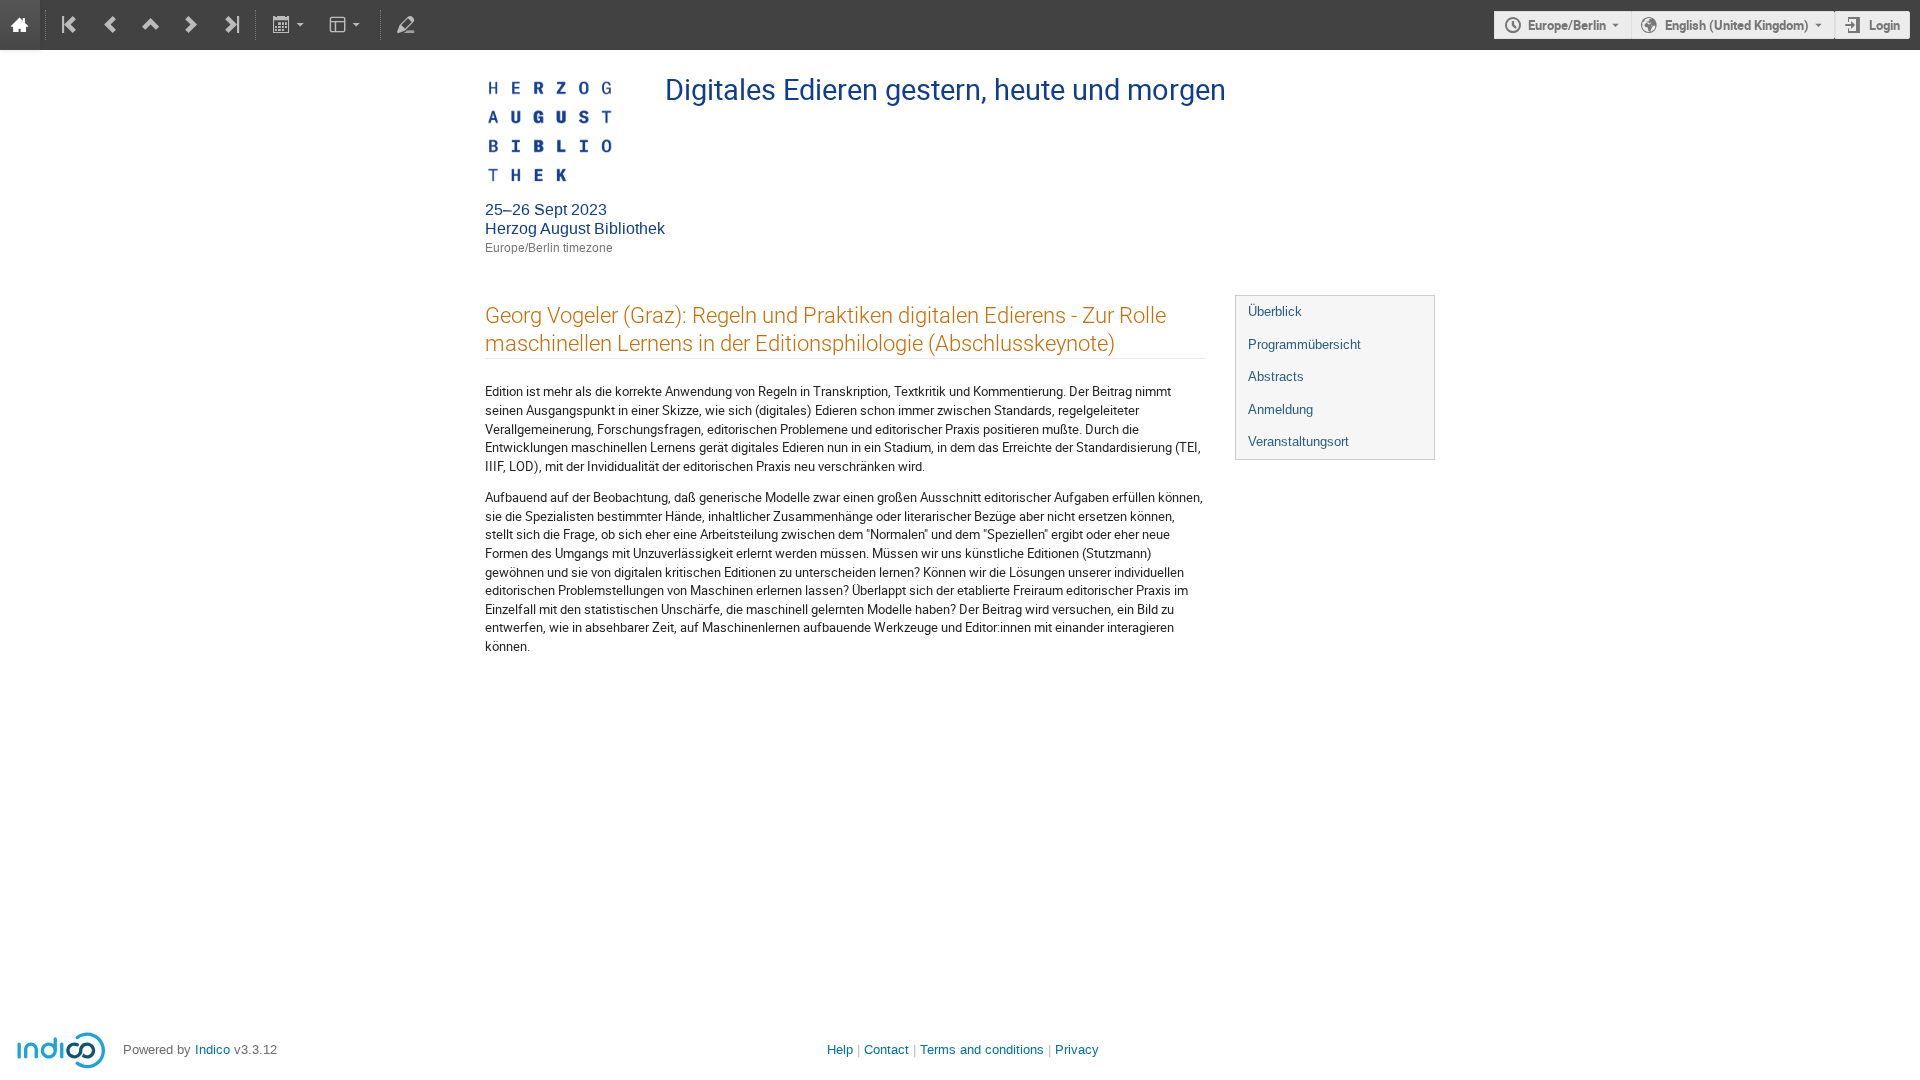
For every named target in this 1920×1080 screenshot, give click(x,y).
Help (840, 1049)
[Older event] (111, 25)
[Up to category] (151, 25)
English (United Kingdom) (1737, 25)
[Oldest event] (71, 25)
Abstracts (1276, 376)
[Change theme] (346, 25)
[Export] (289, 25)
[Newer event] (191, 25)
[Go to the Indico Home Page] (20, 25)
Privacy (1077, 1049)
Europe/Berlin (1567, 25)
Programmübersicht (1304, 344)
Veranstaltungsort (1298, 441)
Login (1884, 25)
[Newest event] (230, 25)
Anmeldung (1280, 409)
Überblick (1275, 311)
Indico (212, 1049)
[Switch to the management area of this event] (406, 25)
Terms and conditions (982, 1049)
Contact (886, 1049)
